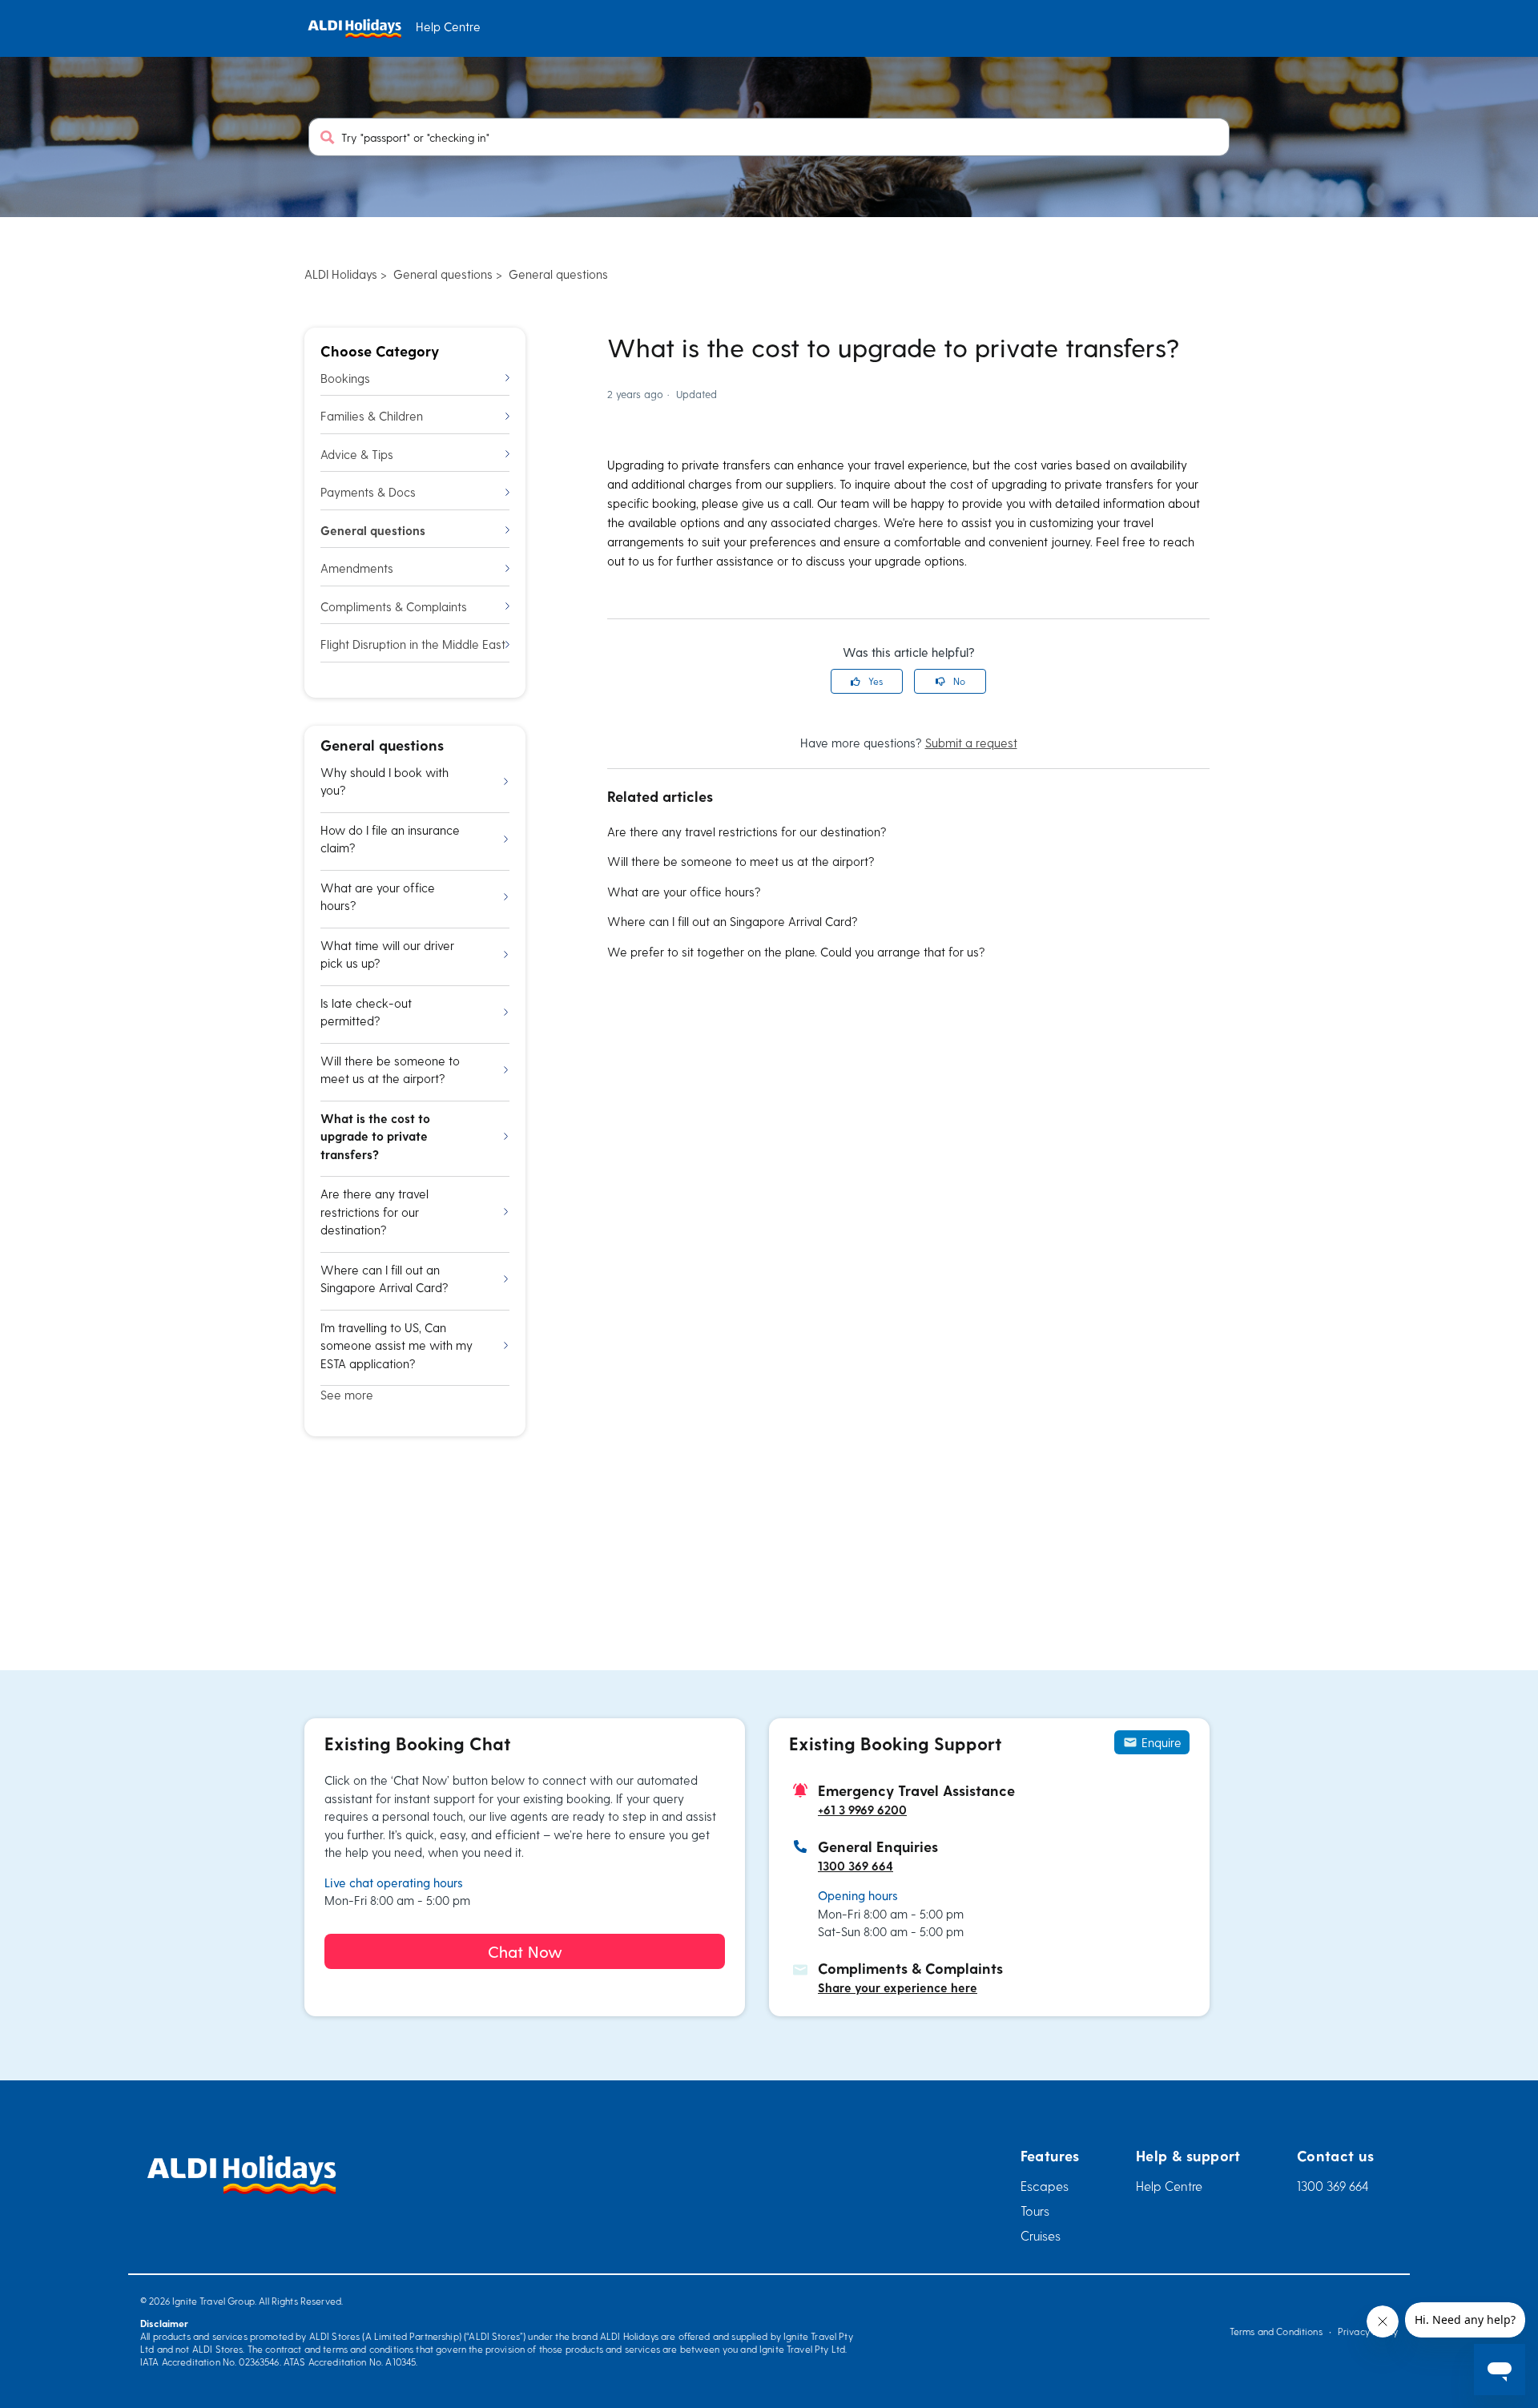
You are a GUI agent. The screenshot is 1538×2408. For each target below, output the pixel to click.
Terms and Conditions (1276, 2331)
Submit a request (971, 743)
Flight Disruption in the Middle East (413, 644)
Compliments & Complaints (394, 606)
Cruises (1041, 2235)
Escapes (1045, 2186)
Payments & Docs (368, 492)
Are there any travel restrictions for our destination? (747, 832)
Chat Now (525, 1951)
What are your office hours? (684, 892)
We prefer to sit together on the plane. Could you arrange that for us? (796, 952)
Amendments (357, 568)
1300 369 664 (856, 1866)
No (959, 681)
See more (347, 1395)
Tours (1035, 2211)
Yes (876, 681)
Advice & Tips (357, 454)
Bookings (345, 378)
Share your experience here (898, 1987)
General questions (443, 274)
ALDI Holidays (341, 274)
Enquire (1162, 1742)
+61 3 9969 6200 (862, 1810)
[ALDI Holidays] (354, 28)
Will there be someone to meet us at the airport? (741, 861)
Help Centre (1169, 2186)
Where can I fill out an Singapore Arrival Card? (733, 921)
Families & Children (372, 416)
